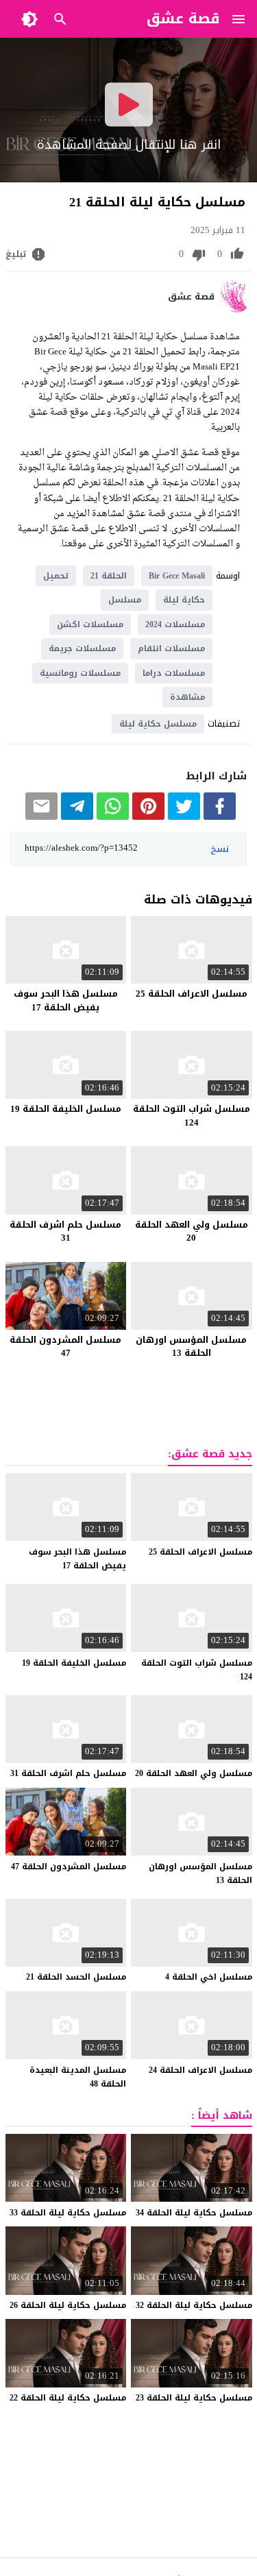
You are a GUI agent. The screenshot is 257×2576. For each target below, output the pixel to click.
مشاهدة (187, 697)
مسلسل (125, 600)
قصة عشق (191, 297)
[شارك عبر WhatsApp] (113, 817)
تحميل (56, 576)
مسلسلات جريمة (82, 648)
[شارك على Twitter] (184, 817)
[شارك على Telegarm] (77, 817)
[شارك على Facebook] (220, 817)
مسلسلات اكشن (90, 624)
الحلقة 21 (109, 576)
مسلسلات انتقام (171, 648)
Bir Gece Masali (177, 576)
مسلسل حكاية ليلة (158, 724)
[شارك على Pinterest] (148, 817)
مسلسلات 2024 (175, 624)
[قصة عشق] (236, 309)
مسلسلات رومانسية (80, 673)
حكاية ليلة (184, 600)
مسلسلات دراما (174, 673)
